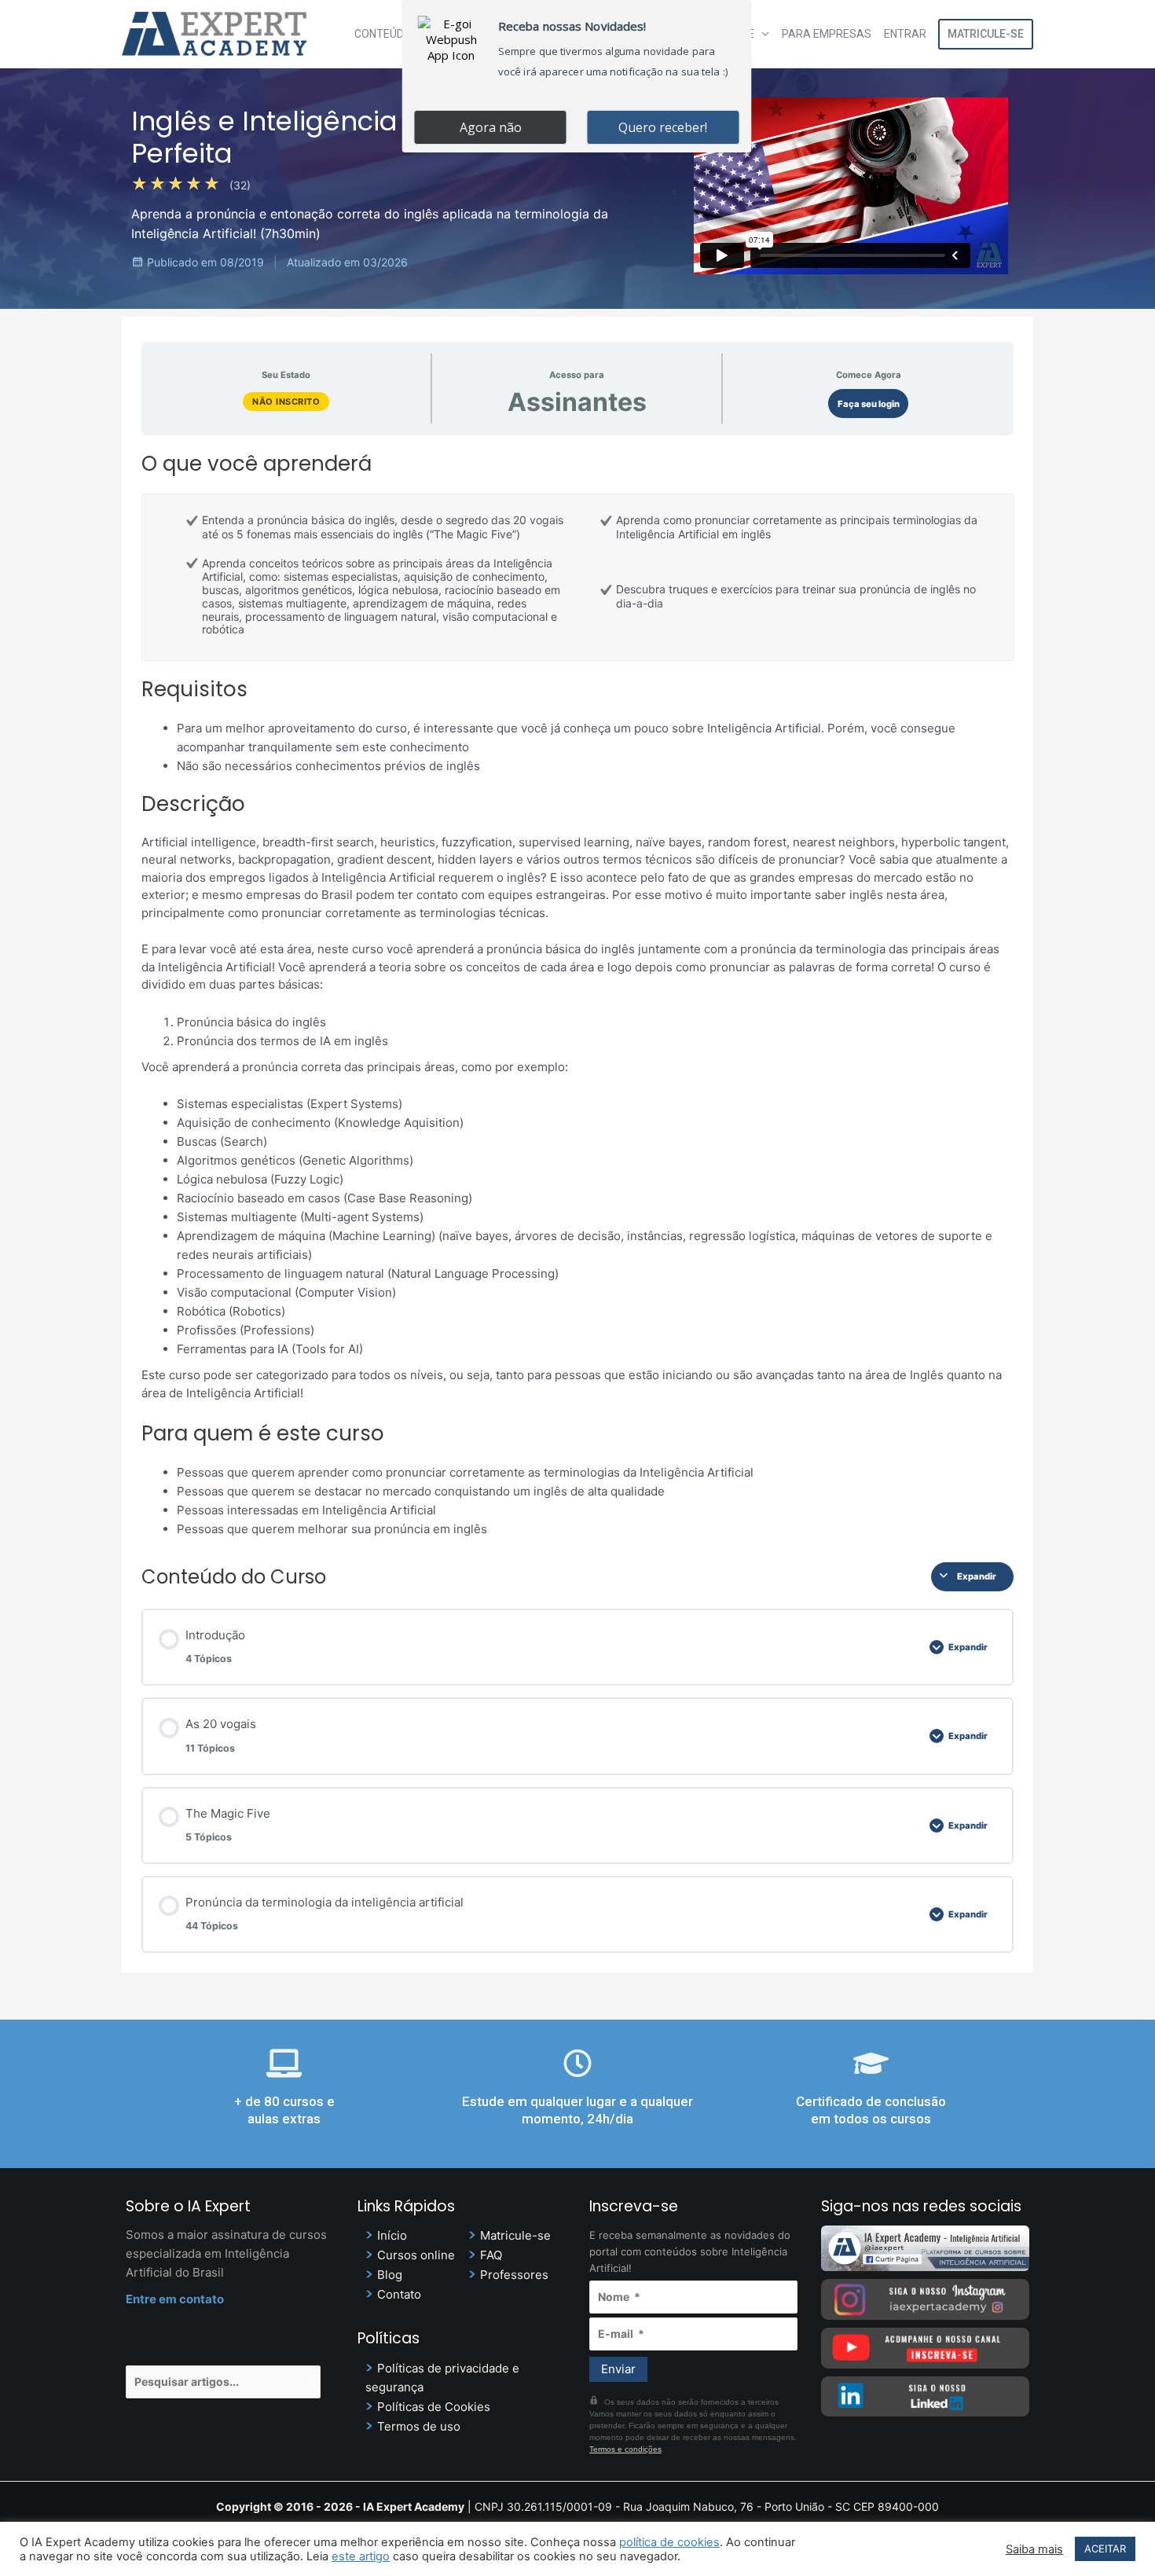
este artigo (361, 2556)
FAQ (491, 2255)
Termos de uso (419, 2426)
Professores (514, 2275)
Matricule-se (986, 34)
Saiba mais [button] (1034, 2549)
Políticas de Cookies (434, 2407)
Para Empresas (827, 34)
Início (392, 2235)
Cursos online (416, 2255)
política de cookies (669, 2542)
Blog (390, 2275)
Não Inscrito (286, 402)
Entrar (905, 34)
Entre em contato (175, 2299)
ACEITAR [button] (1105, 2548)
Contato (399, 2294)
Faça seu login (869, 404)
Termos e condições (625, 2449)
